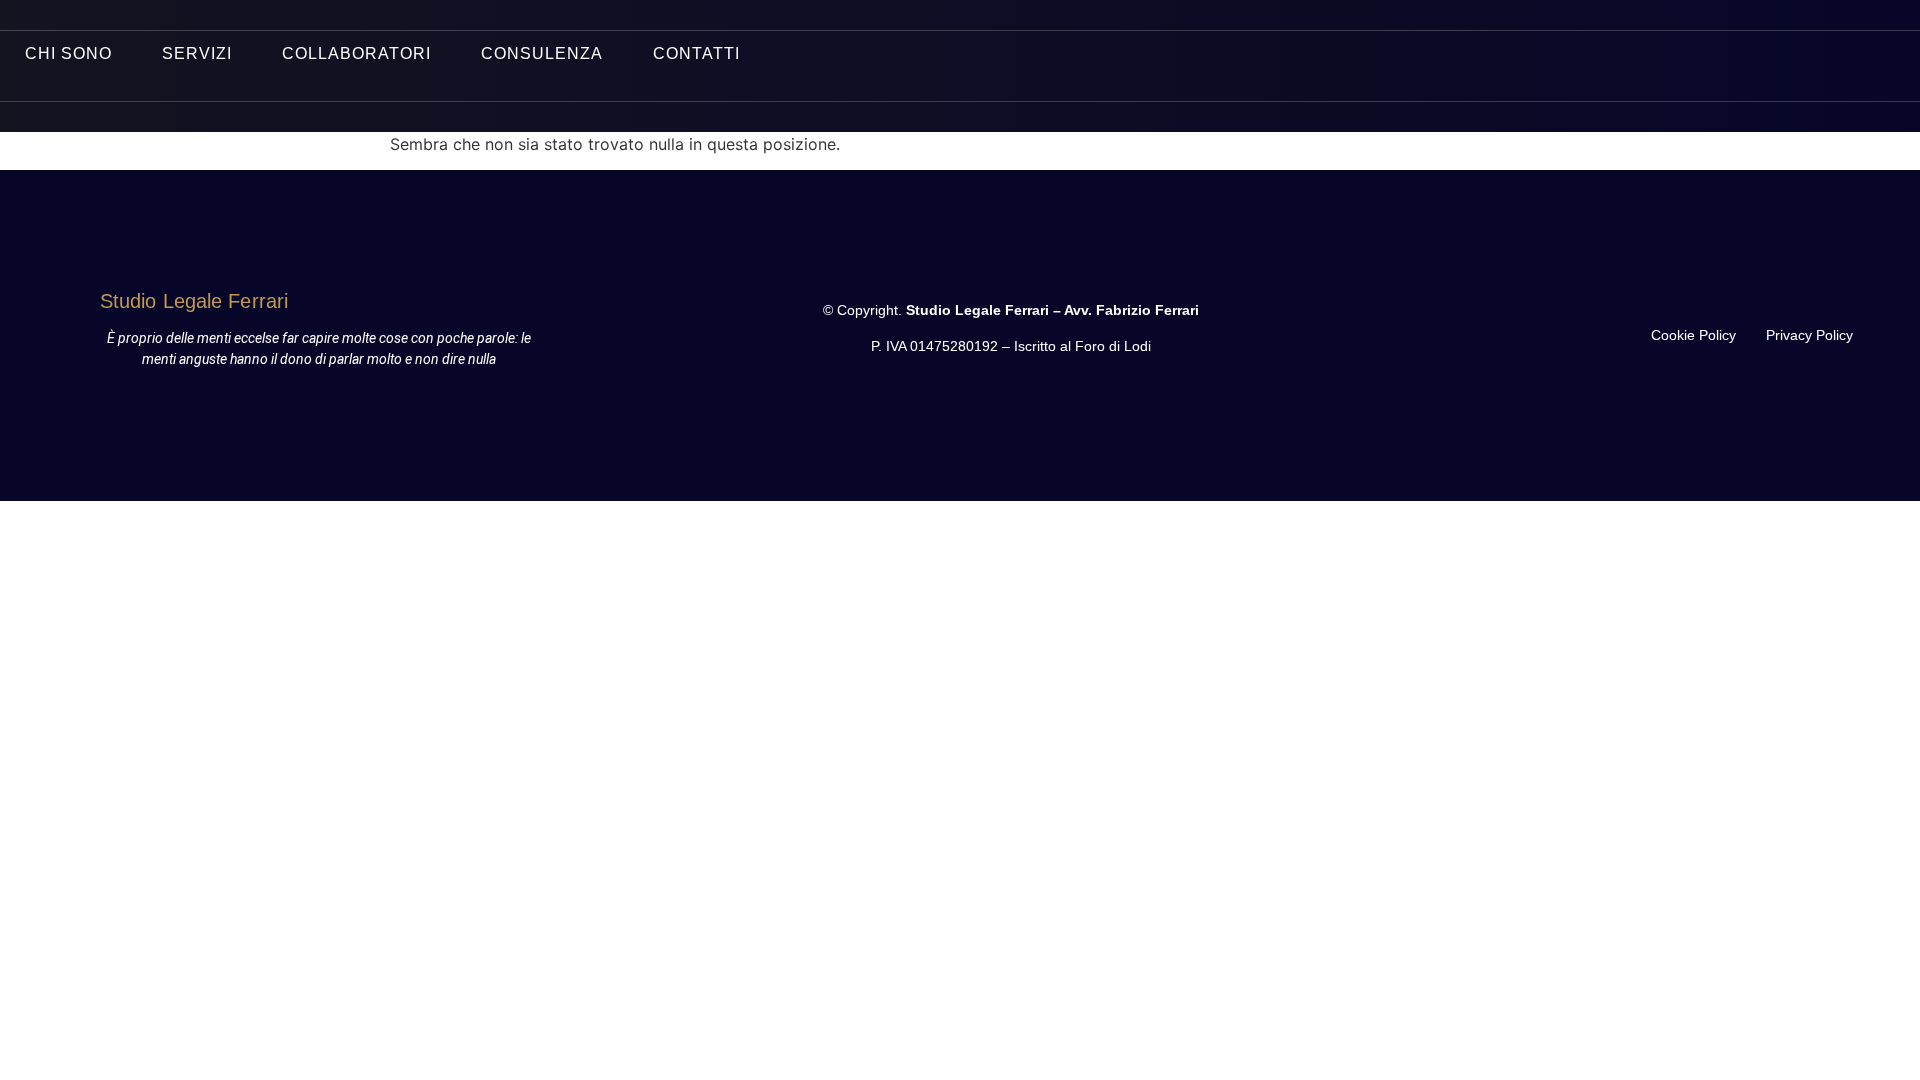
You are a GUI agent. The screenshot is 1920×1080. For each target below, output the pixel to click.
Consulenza (542, 53)
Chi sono (68, 53)
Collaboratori (356, 53)
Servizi (197, 53)
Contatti (696, 53)
